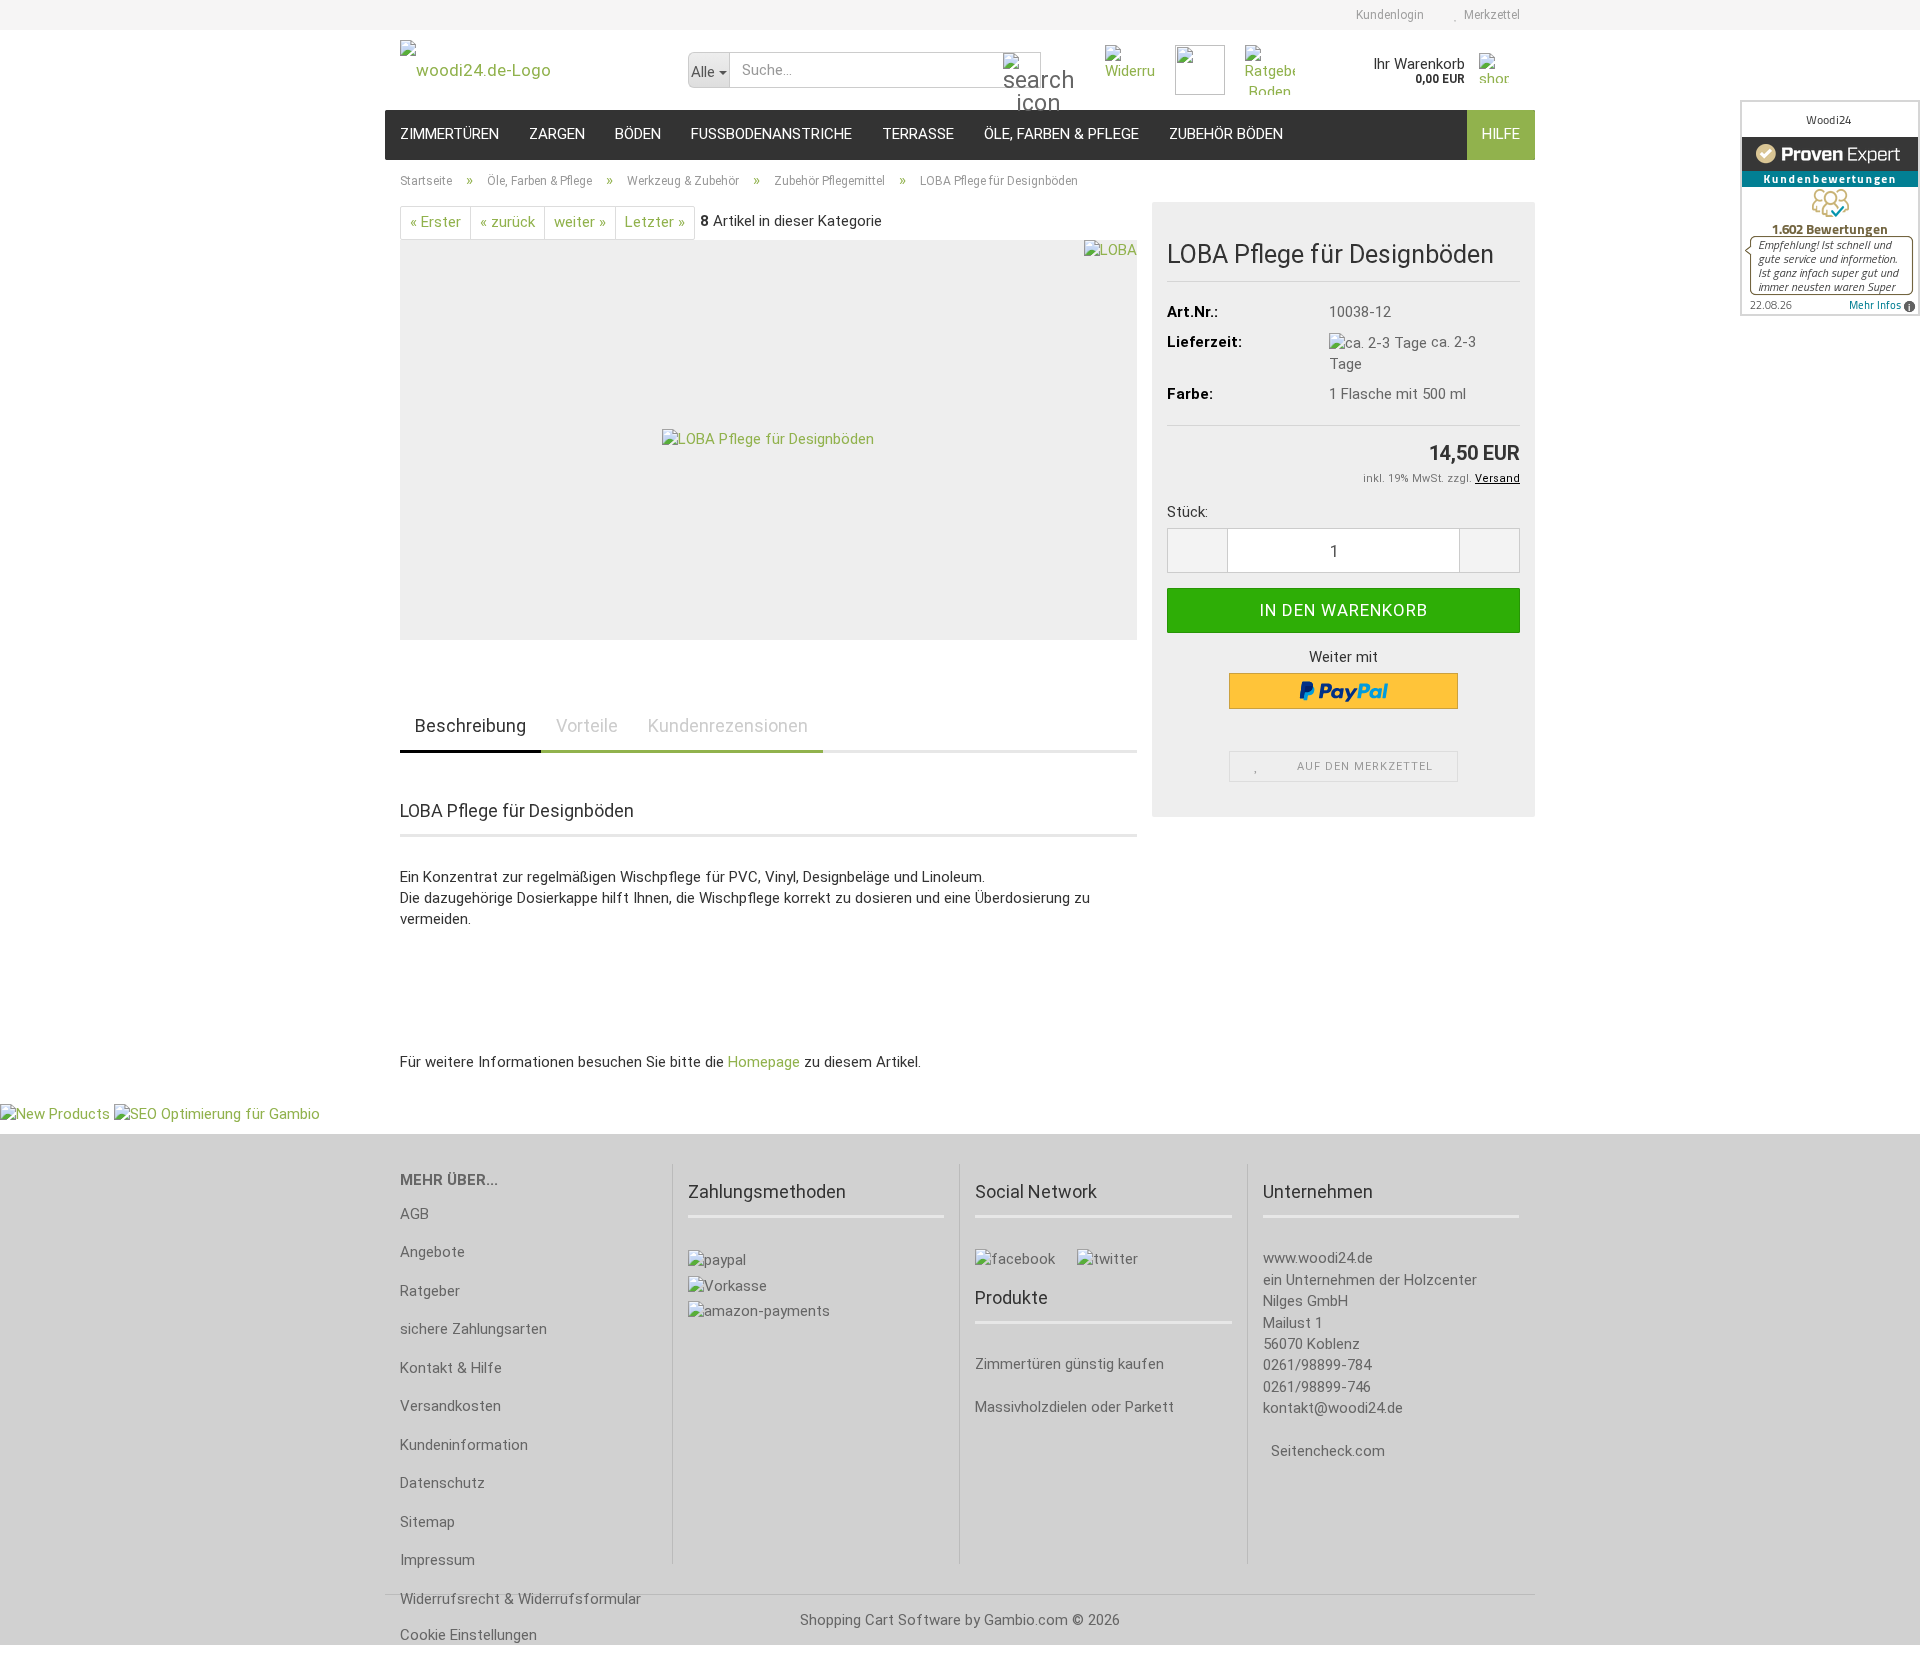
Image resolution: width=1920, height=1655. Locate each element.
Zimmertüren (449, 134)
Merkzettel (1489, 15)
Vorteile (587, 725)
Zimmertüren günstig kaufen (1069, 1364)
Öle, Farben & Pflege (1061, 134)
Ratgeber (430, 1291)
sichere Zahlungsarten (473, 1329)
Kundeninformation (464, 1445)
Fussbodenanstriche (771, 134)
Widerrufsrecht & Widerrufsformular (520, 1599)
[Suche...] (1022, 71)
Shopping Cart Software (880, 1620)
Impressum (437, 1560)
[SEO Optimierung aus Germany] (217, 1114)
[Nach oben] (1865, 1625)
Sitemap (427, 1522)
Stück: (1187, 512)
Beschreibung (470, 725)
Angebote (432, 1252)
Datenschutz (442, 1483)
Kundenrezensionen (728, 725)
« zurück (507, 222)
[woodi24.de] (529, 70)
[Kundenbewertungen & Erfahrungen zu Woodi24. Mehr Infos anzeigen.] (1830, 208)
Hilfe (1501, 134)
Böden (638, 134)
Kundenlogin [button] (1387, 15)
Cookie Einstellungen (468, 1635)
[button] (1197, 550)
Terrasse (918, 134)
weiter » (580, 222)
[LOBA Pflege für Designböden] (768, 439)
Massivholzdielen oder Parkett (1074, 1407)
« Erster (435, 222)
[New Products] (55, 1114)
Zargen (557, 134)
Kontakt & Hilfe (451, 1368)
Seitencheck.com (1328, 1451)
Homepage (764, 1062)
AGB (414, 1214)
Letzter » (655, 222)
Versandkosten (450, 1406)
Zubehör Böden (1226, 134)
